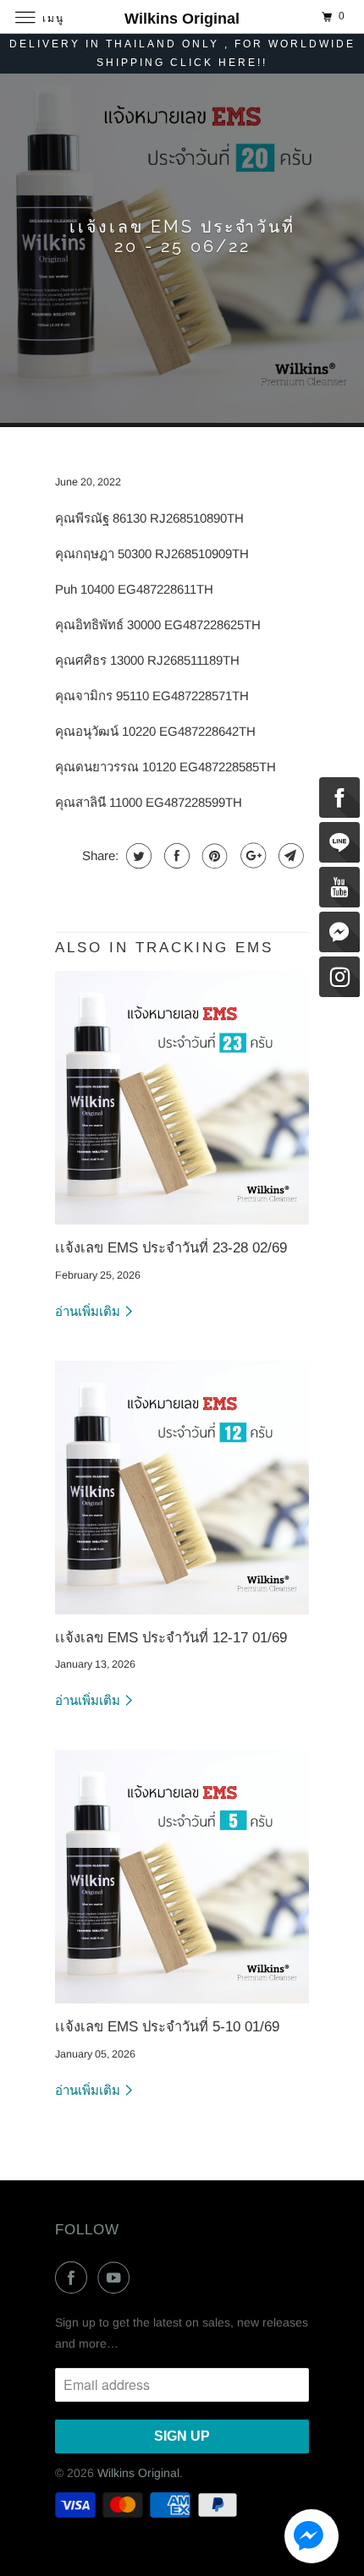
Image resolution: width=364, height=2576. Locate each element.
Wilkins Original (138, 2473)
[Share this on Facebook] (175, 856)
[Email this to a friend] (289, 856)
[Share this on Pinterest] (213, 856)
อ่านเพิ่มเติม (89, 1311)
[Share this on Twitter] (137, 856)
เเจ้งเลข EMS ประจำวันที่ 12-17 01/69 (171, 1637)
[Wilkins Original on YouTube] (117, 2277)
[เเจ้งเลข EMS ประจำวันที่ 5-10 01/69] (182, 1877)
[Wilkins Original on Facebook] (74, 2277)
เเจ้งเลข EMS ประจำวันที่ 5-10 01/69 (167, 2026)
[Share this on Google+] (251, 856)
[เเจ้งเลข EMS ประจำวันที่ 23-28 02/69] (182, 1098)
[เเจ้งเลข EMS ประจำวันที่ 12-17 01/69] (182, 1488)
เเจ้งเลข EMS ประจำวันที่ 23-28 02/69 (171, 1247)
